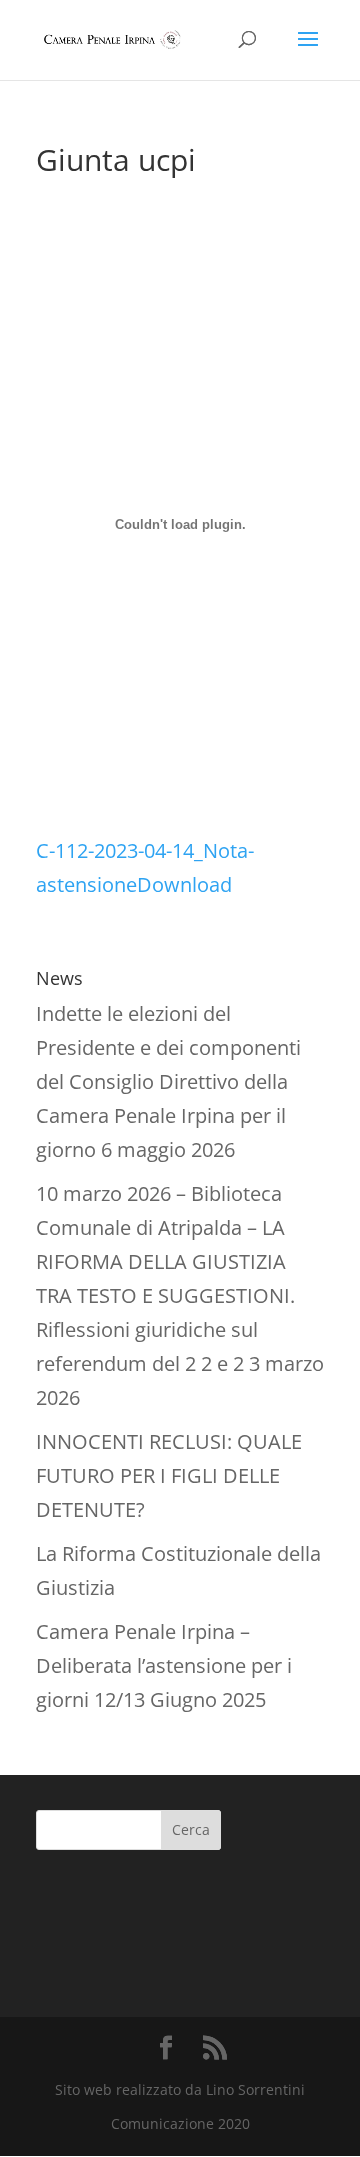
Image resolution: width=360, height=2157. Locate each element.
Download (184, 884)
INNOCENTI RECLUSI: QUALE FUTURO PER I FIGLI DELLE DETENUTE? (169, 1475)
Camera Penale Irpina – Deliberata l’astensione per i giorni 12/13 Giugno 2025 (164, 1665)
